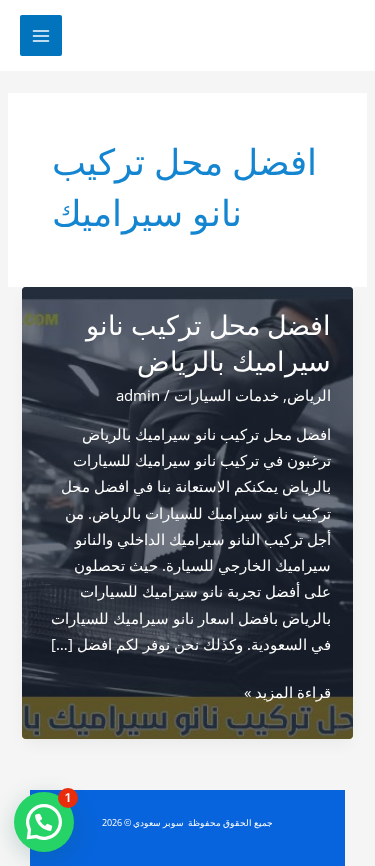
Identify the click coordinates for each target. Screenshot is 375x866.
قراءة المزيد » (287, 693)
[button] (44, 822)
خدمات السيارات (226, 395)
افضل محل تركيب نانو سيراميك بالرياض (208, 343)
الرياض (309, 395)
